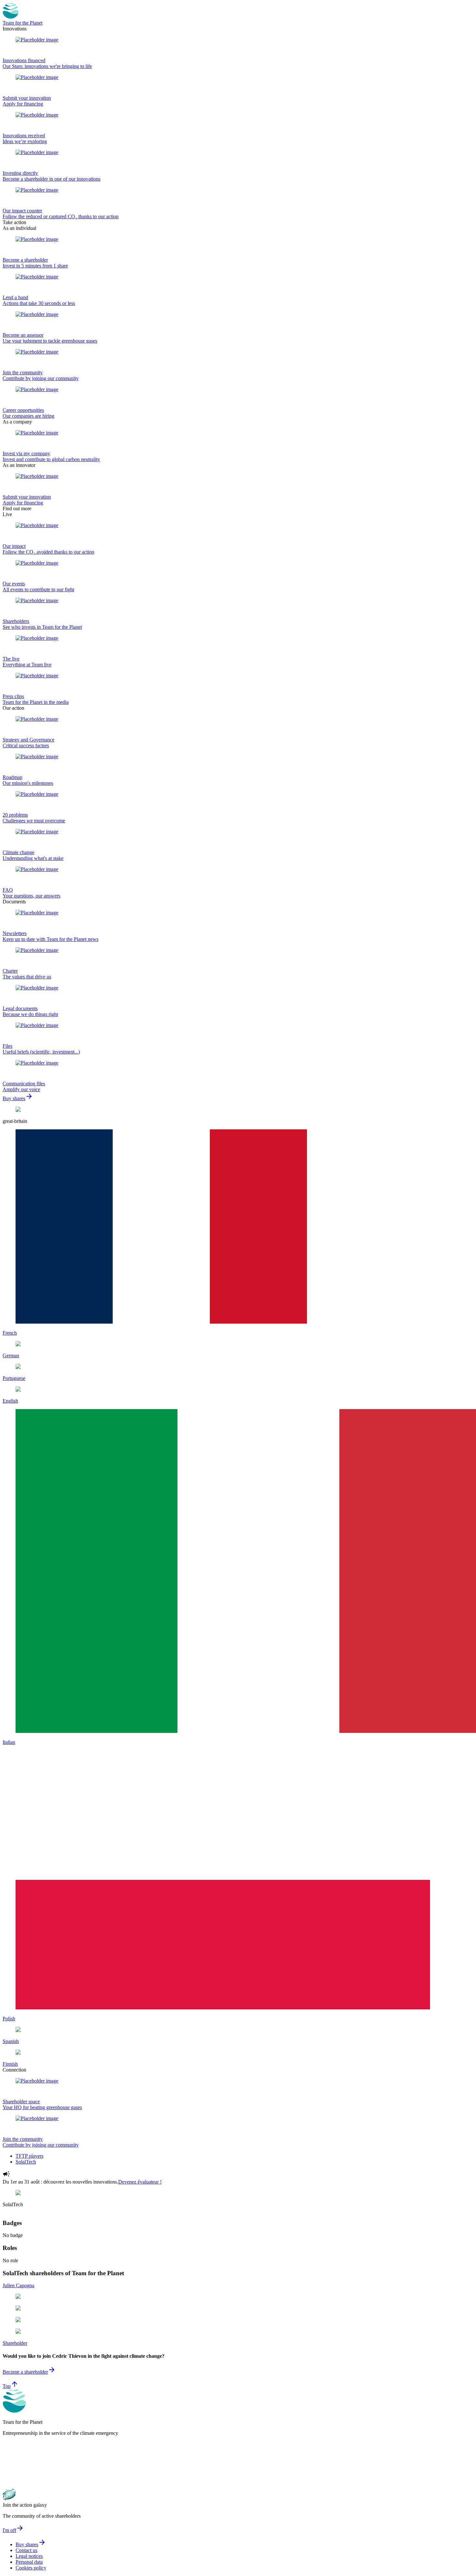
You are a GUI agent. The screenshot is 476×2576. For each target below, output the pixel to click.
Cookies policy (31, 2568)
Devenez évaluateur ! (140, 2182)
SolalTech (26, 2162)
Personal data (29, 2562)
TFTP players (29, 2156)
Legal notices (29, 2556)
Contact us (26, 2550)
